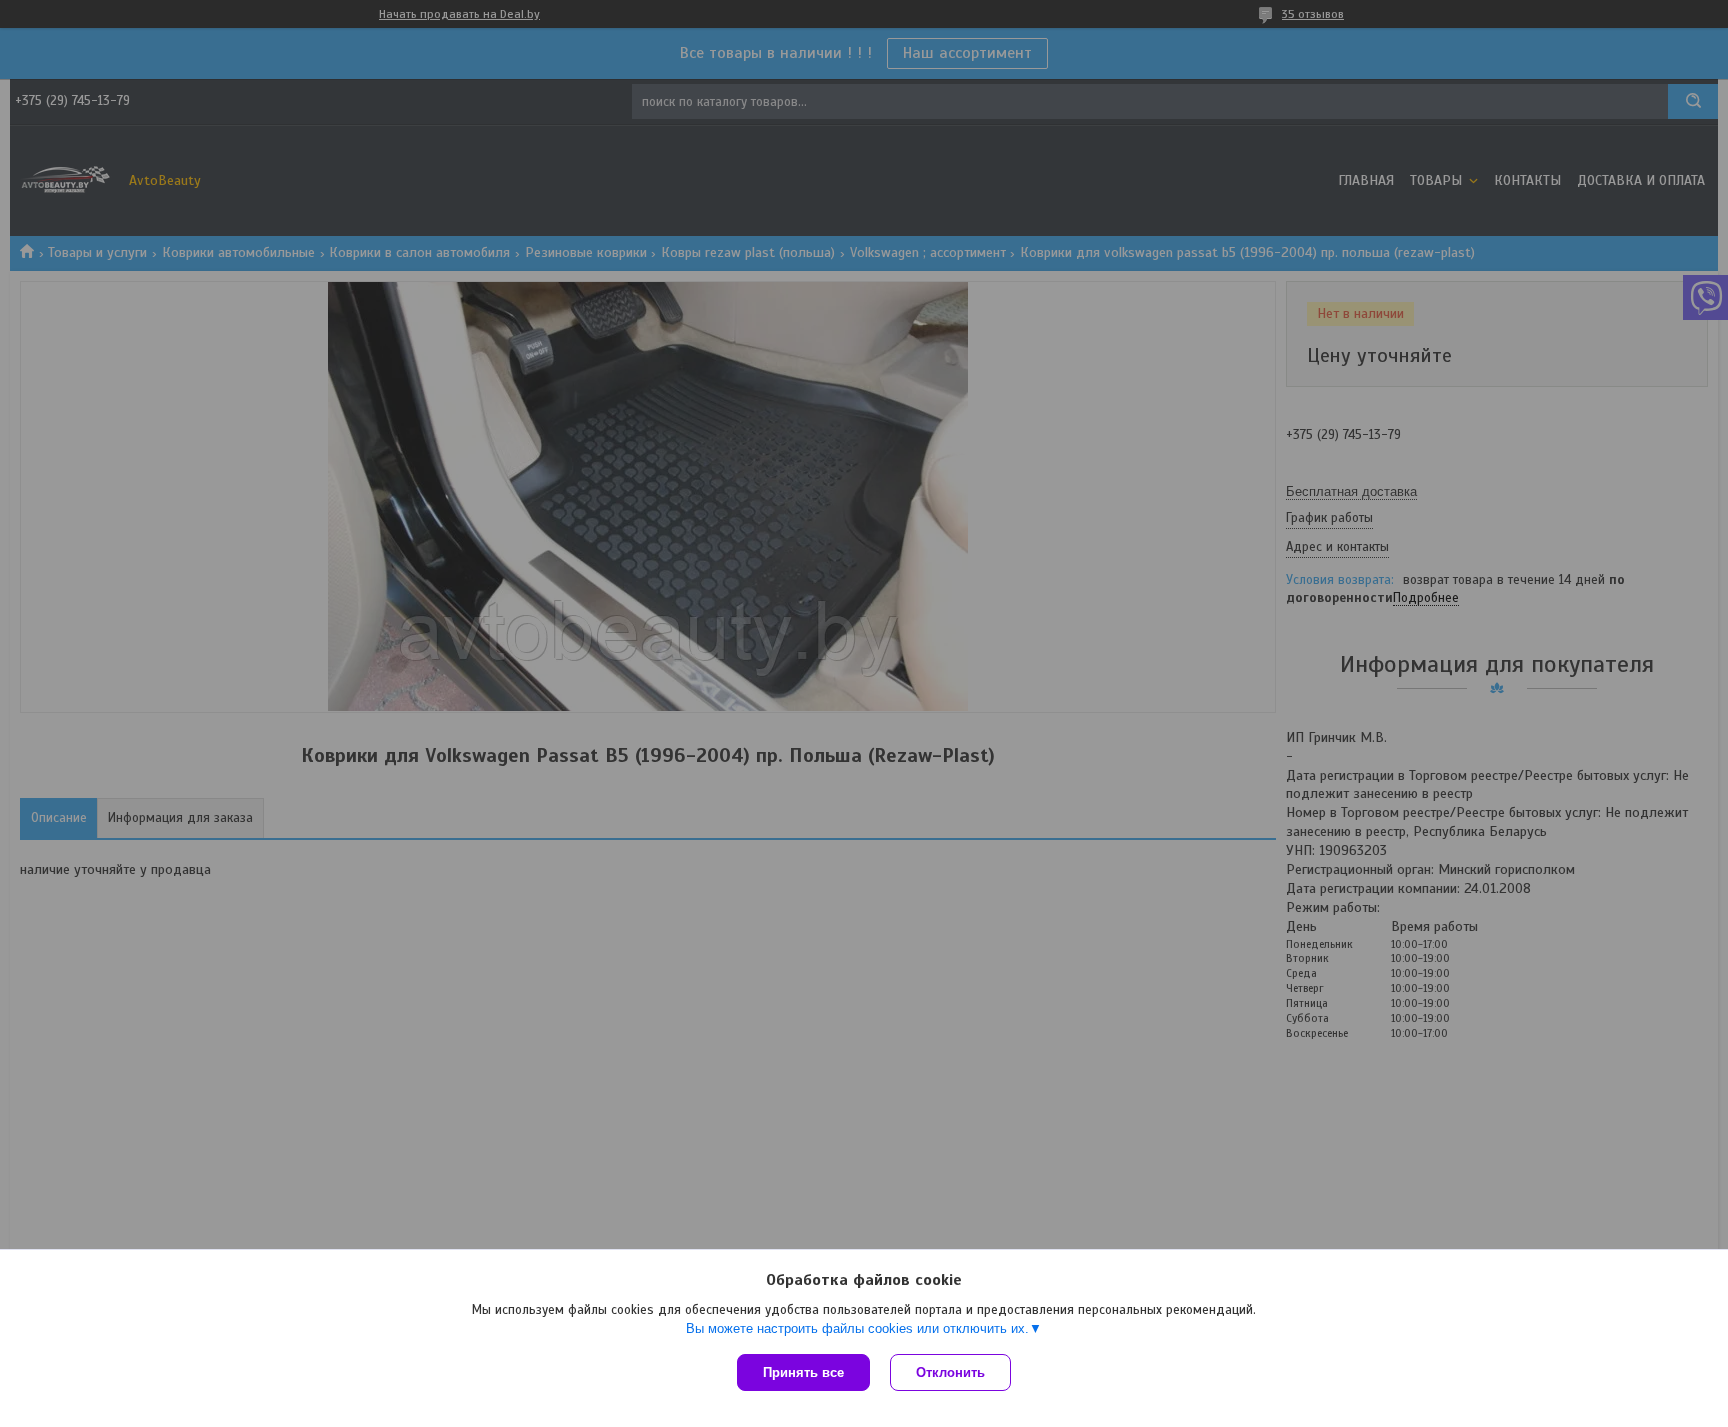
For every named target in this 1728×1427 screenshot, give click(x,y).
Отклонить (950, 1372)
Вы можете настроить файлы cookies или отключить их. (857, 1328)
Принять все (803, 1372)
